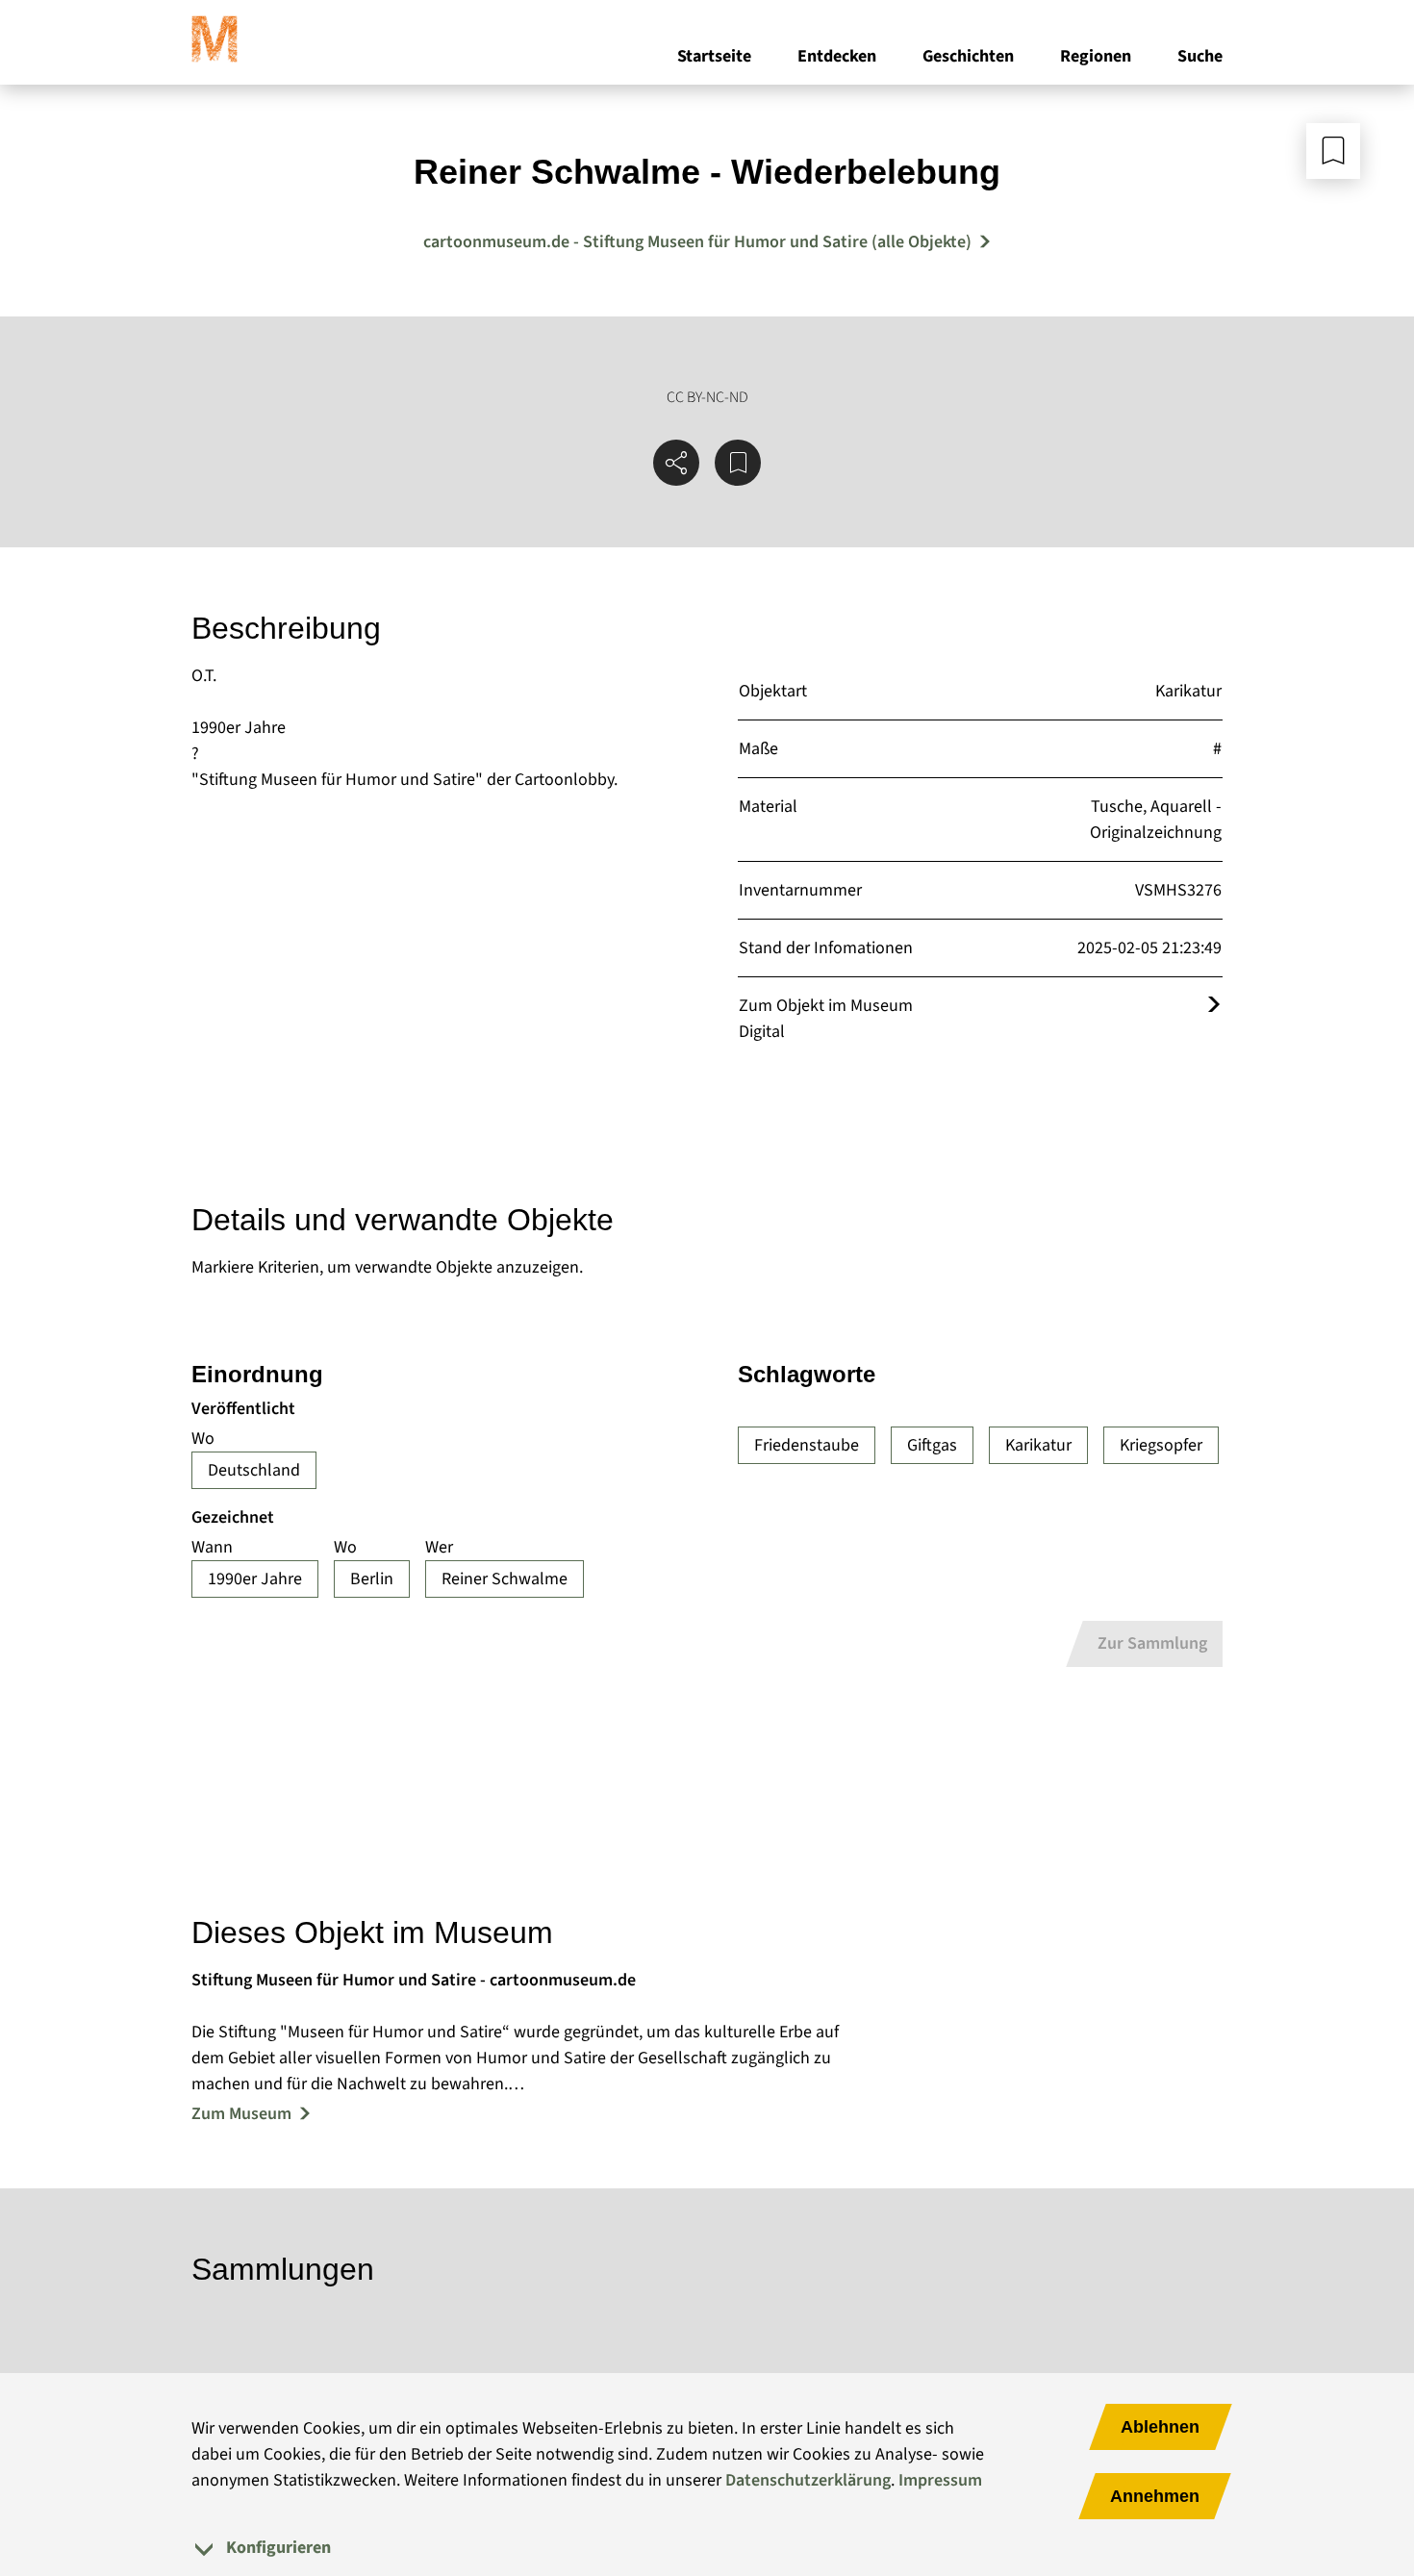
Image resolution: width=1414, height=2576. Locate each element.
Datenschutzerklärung (808, 2480)
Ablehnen (1160, 2427)
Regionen (1096, 56)
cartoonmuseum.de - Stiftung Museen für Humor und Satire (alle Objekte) (697, 242)
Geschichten (968, 56)
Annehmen (1155, 2496)
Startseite (714, 56)
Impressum (940, 2480)
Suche (1200, 56)
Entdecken (837, 56)
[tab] (707, 2548)
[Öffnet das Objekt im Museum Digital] (1214, 1006)
